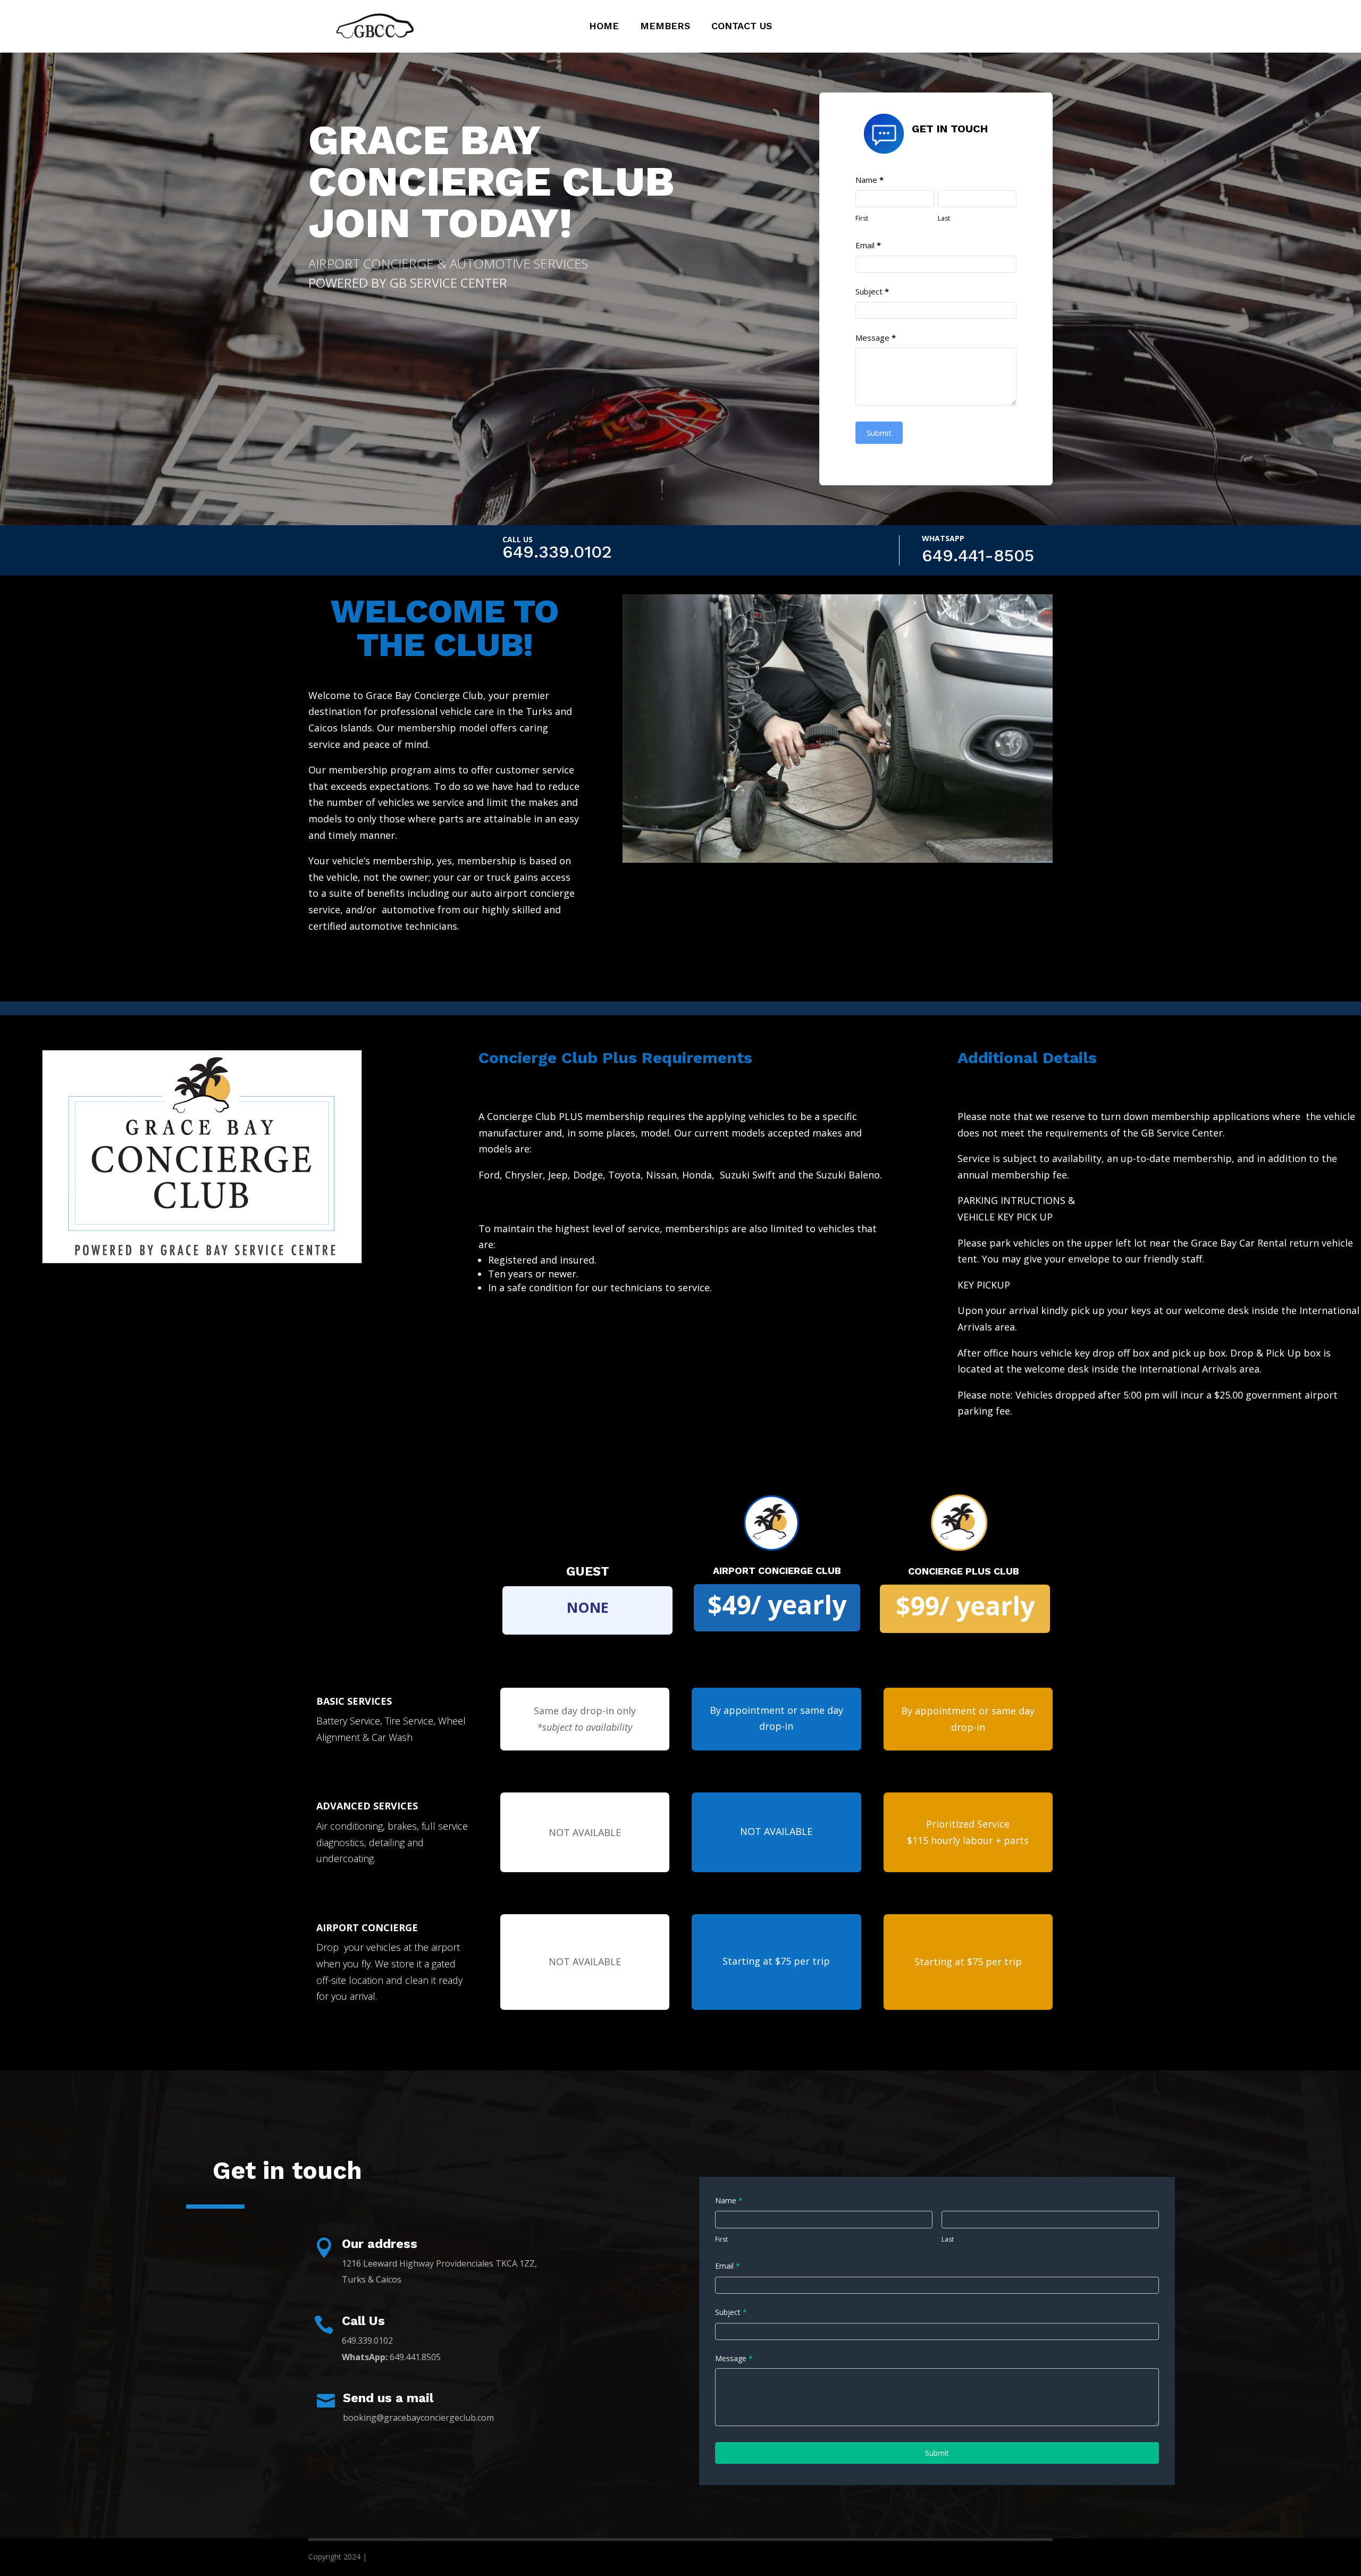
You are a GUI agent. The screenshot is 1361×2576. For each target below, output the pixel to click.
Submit (879, 433)
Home (604, 27)
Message (876, 338)
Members (665, 27)
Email (868, 245)
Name (869, 180)
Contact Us (742, 27)
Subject (872, 291)
